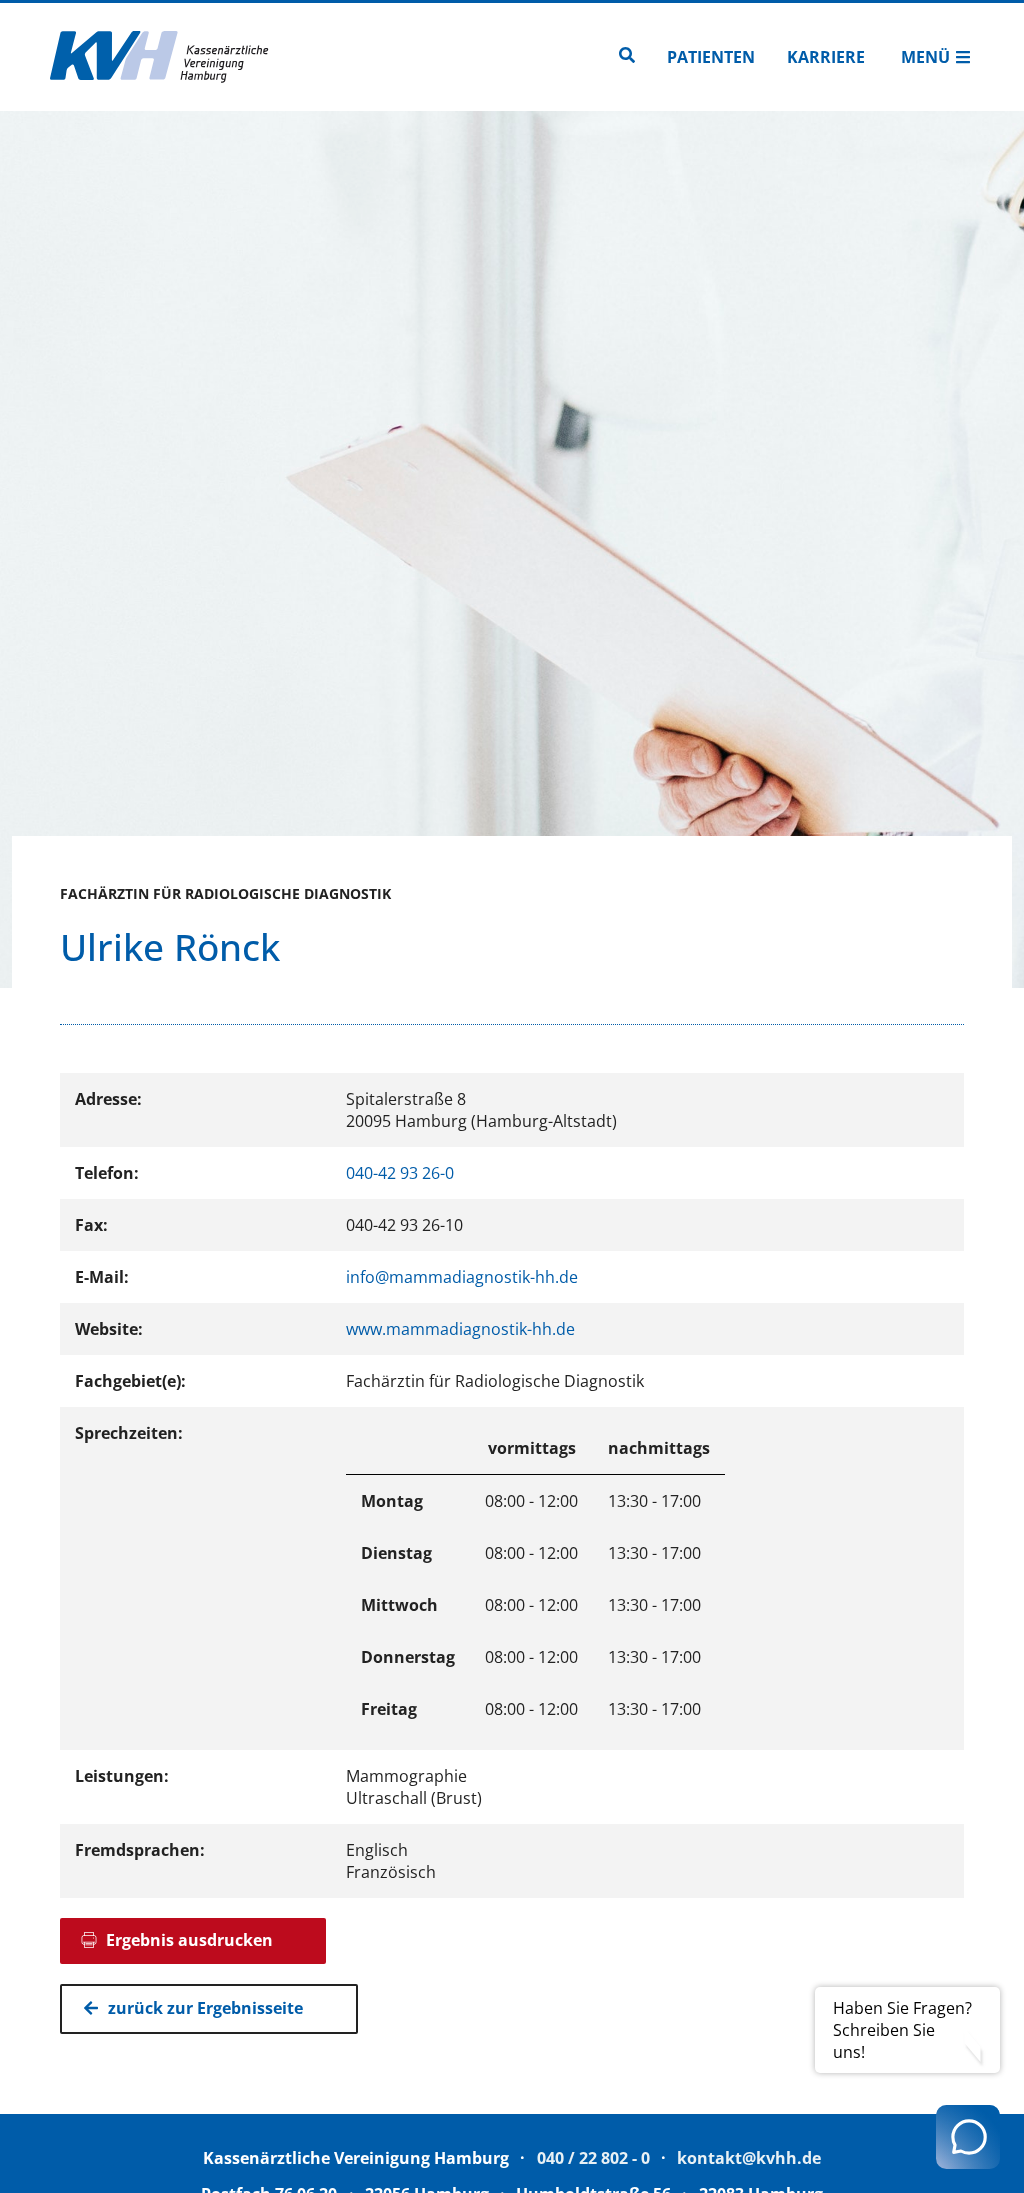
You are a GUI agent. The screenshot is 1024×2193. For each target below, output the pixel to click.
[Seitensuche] (627, 57)
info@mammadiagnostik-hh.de (462, 1277)
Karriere (826, 57)
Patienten (711, 57)
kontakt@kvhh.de (749, 2158)
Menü (925, 57)
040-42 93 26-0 (400, 1173)
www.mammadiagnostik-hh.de (460, 1329)
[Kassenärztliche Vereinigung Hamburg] (160, 57)
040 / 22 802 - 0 (593, 2158)
